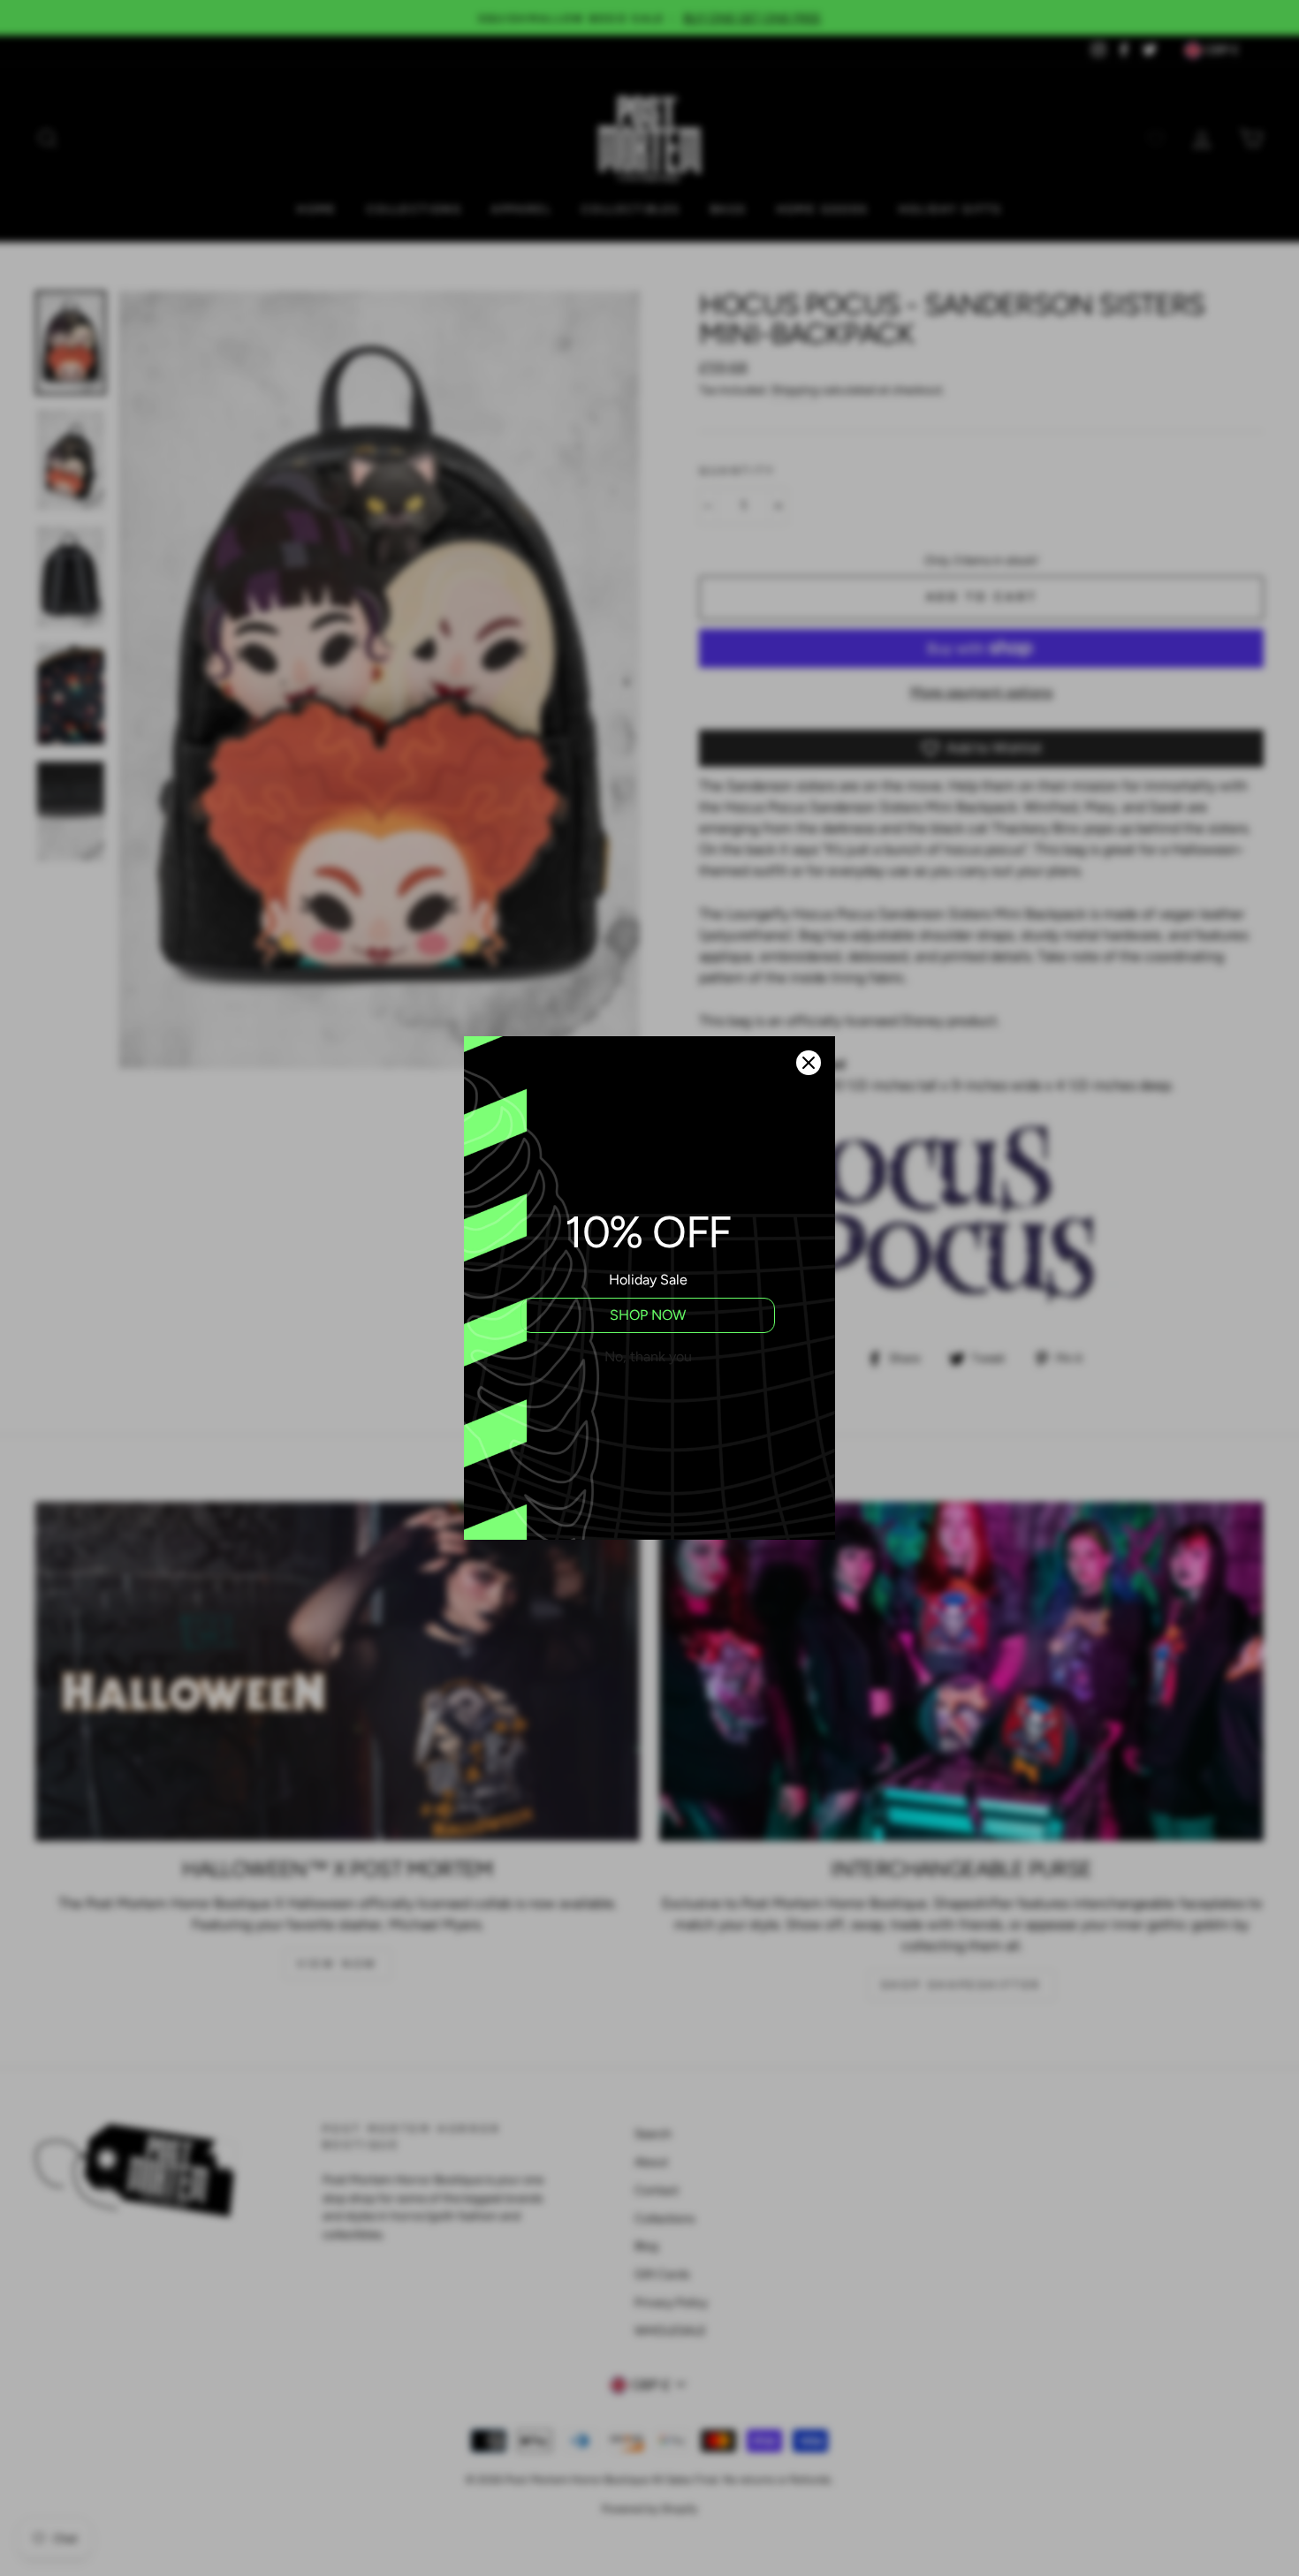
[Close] (809, 1063)
